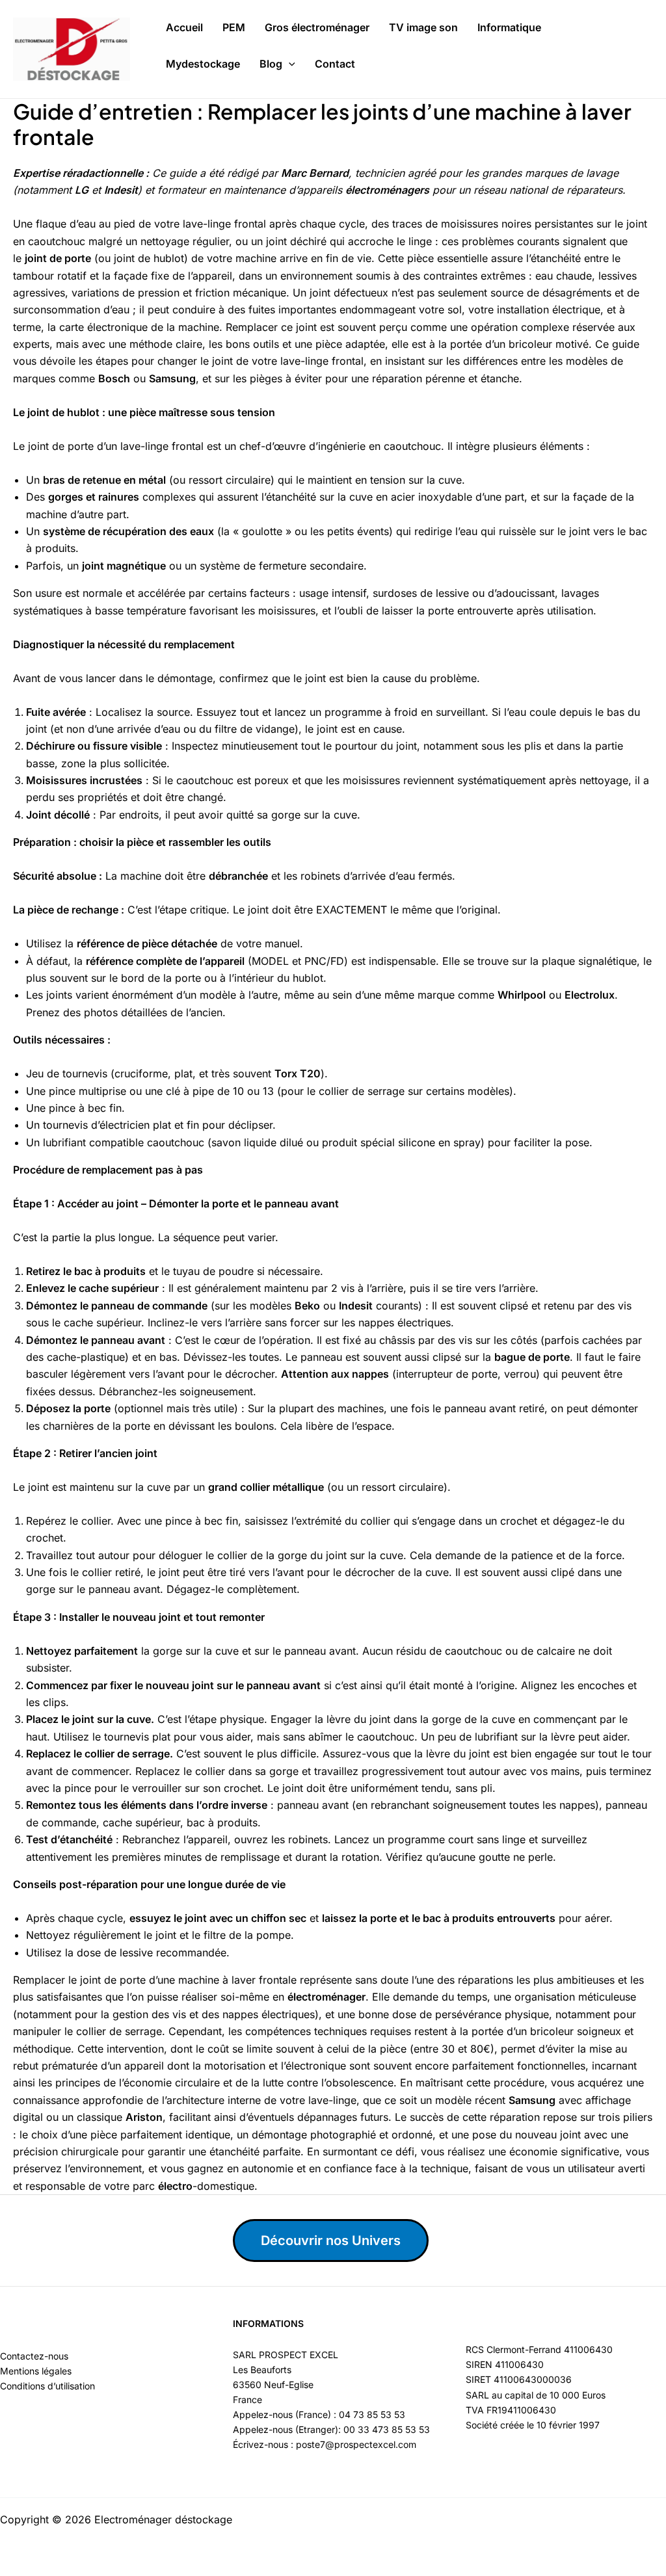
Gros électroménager (317, 27)
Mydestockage (203, 64)
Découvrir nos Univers (331, 2241)
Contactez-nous (34, 2356)
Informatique (509, 27)
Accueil (184, 27)
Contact (335, 64)
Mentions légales (36, 2371)
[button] (289, 64)
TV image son (423, 27)
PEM (234, 27)
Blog (271, 64)
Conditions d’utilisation (47, 2386)
